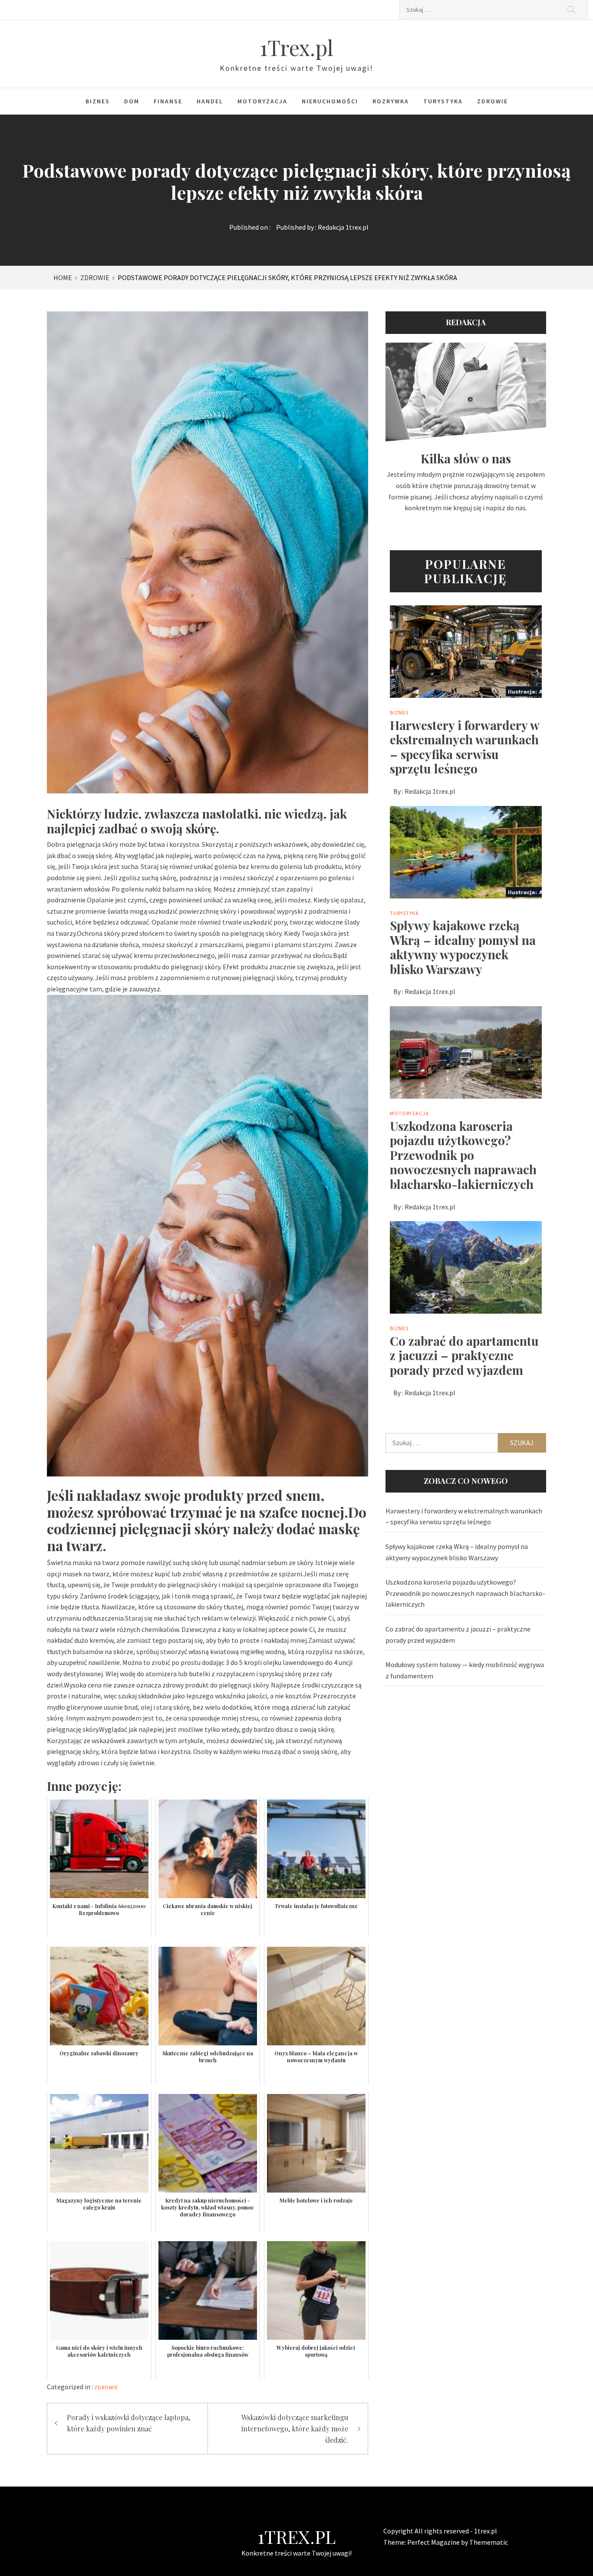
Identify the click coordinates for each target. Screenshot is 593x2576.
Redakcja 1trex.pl (343, 227)
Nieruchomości (330, 101)
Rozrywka (391, 101)
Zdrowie (493, 101)
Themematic (489, 2542)
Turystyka (443, 101)
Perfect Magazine (434, 2542)
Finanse (168, 101)
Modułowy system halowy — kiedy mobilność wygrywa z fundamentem (465, 1670)
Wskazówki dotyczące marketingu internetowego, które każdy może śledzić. (295, 2428)
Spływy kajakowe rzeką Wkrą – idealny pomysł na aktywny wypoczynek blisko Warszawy (463, 947)
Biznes (98, 101)
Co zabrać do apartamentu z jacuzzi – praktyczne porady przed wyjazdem (464, 1355)
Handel (210, 101)
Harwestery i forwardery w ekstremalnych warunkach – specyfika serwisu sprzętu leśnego (465, 747)
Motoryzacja (262, 101)
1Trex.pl (296, 47)
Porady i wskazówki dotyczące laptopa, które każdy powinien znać (128, 2423)
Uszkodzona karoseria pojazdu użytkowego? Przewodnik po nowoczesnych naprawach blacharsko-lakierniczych (463, 1155)
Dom (132, 101)
